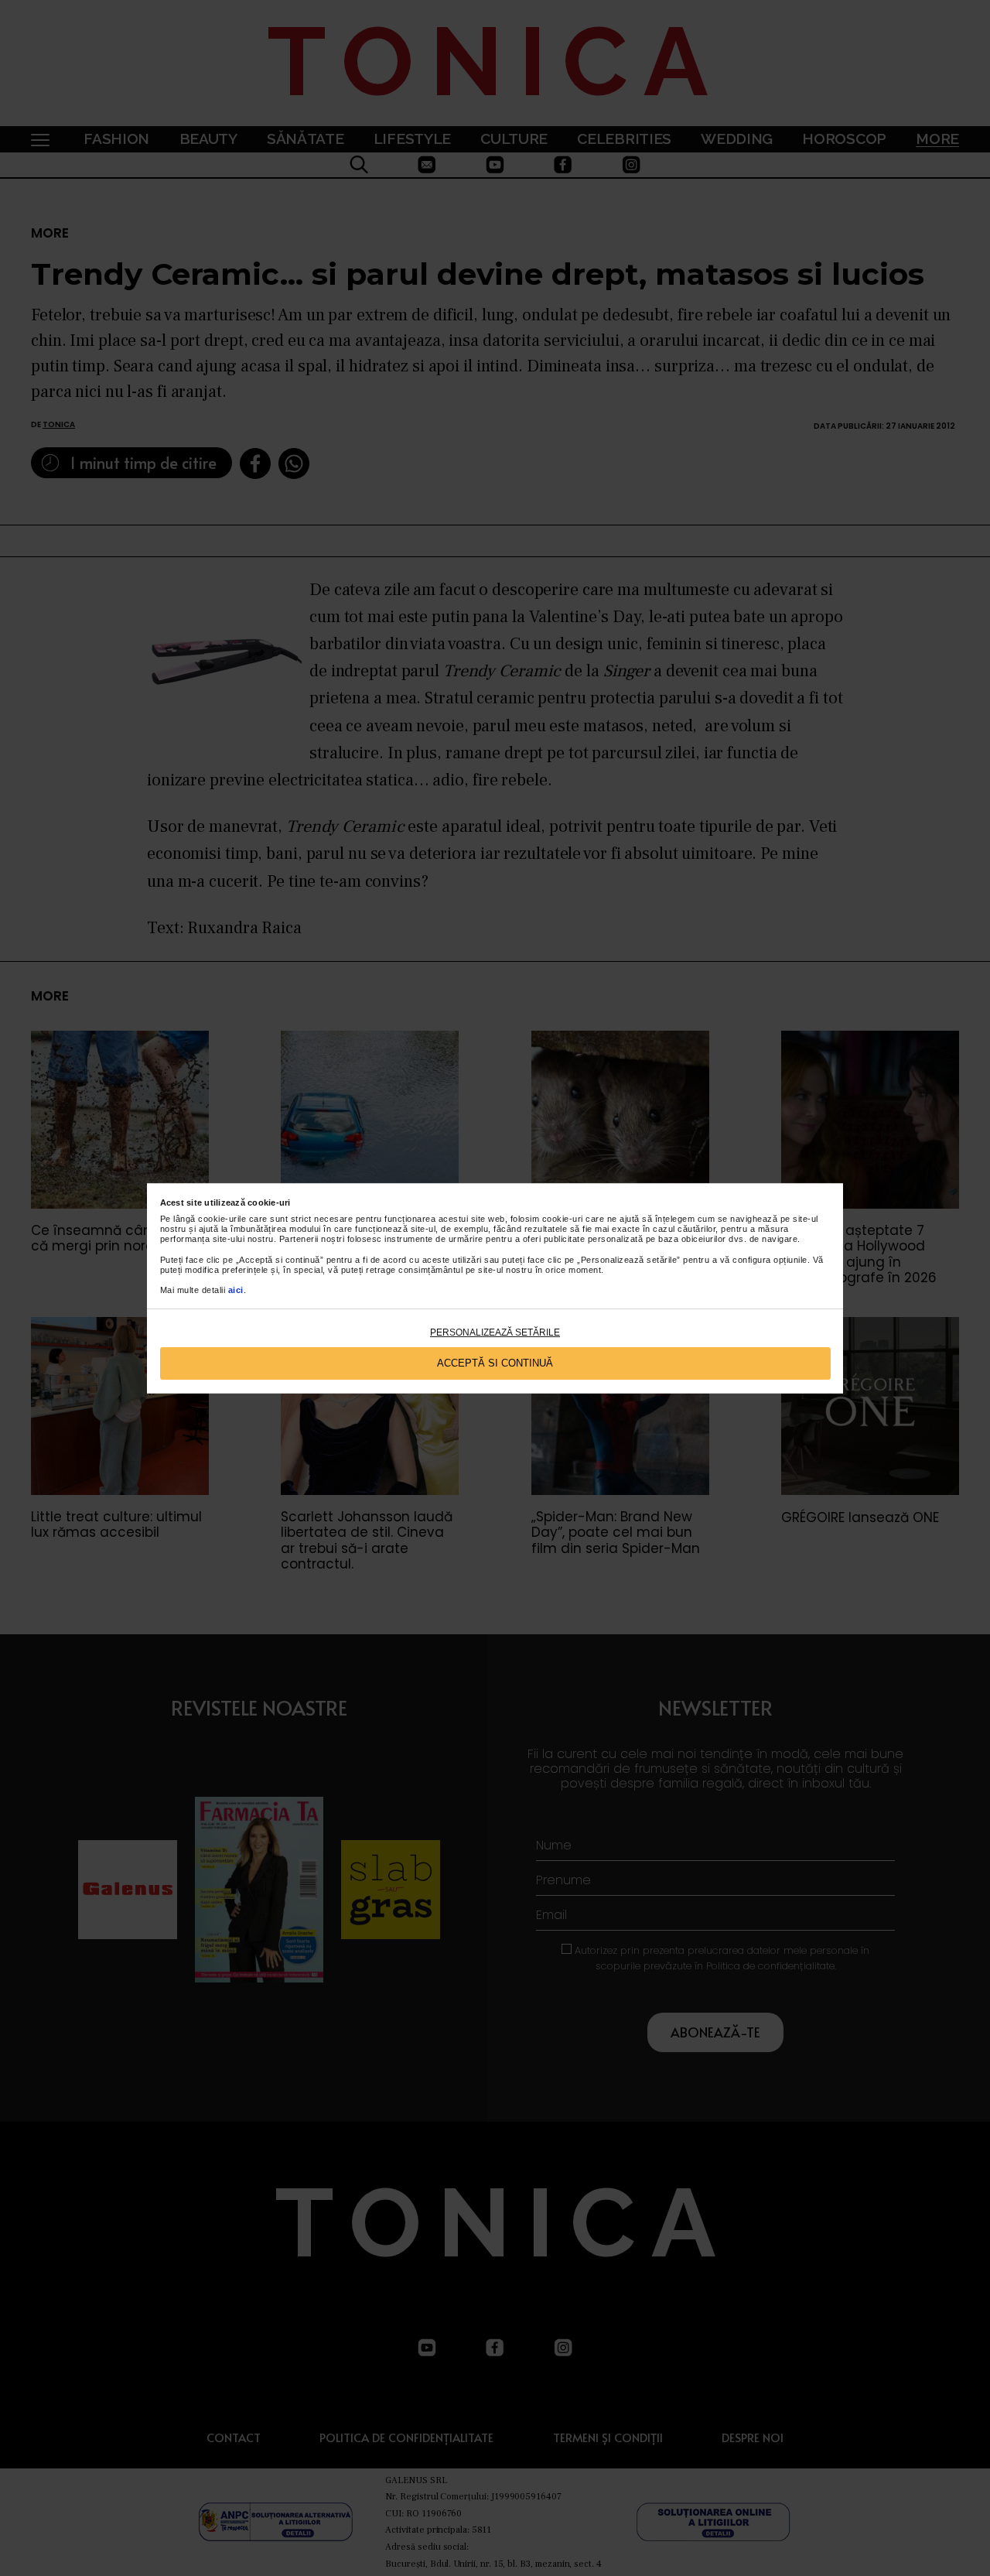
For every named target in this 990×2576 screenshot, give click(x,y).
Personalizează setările (495, 1332)
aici (236, 1290)
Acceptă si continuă (495, 1363)
